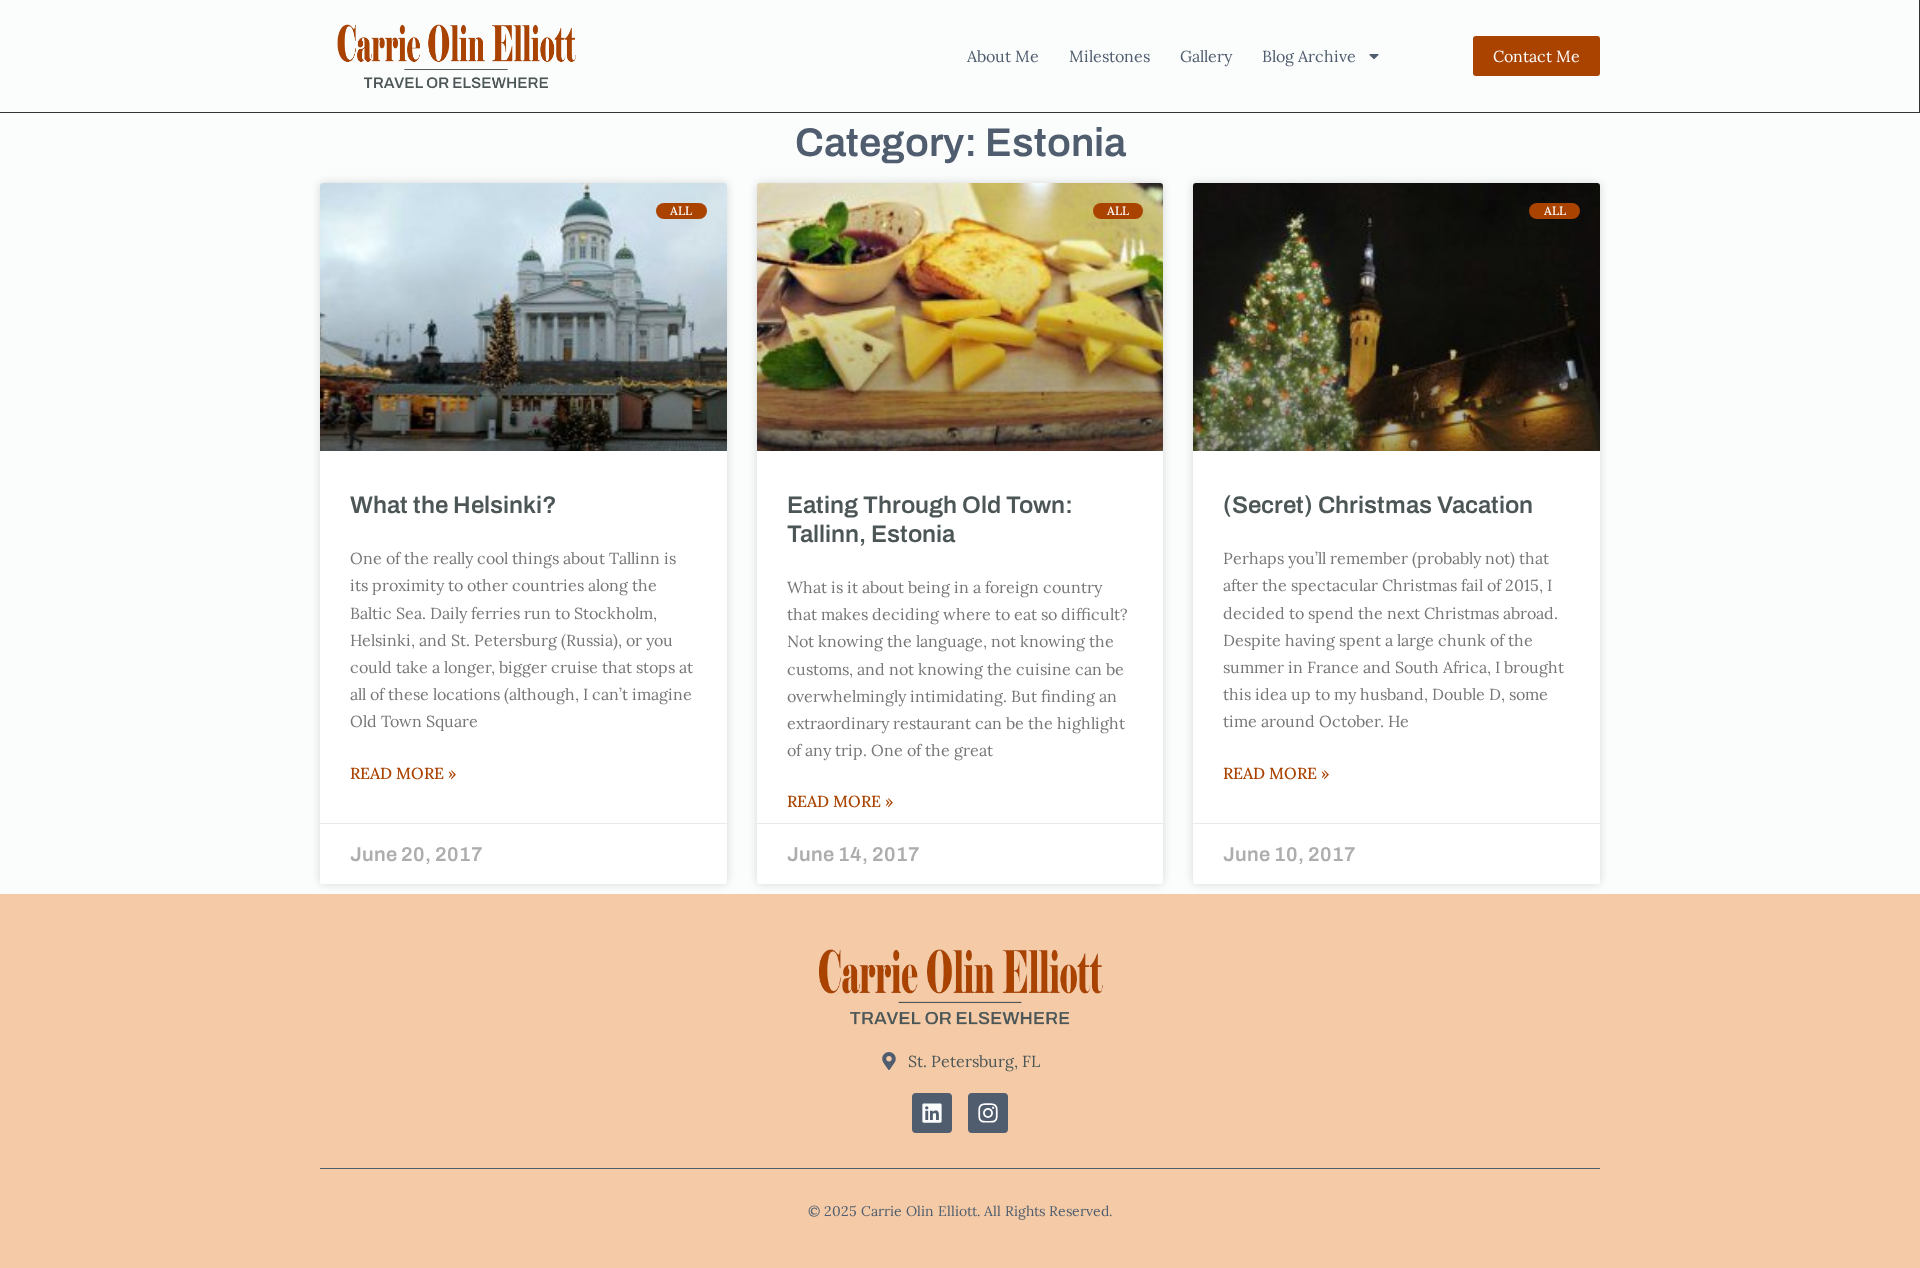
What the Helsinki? (453, 505)
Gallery (1206, 56)
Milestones (1109, 56)
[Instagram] (988, 1113)
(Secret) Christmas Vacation (1378, 505)
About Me (1003, 56)
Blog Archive (1309, 56)
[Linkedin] (932, 1113)
